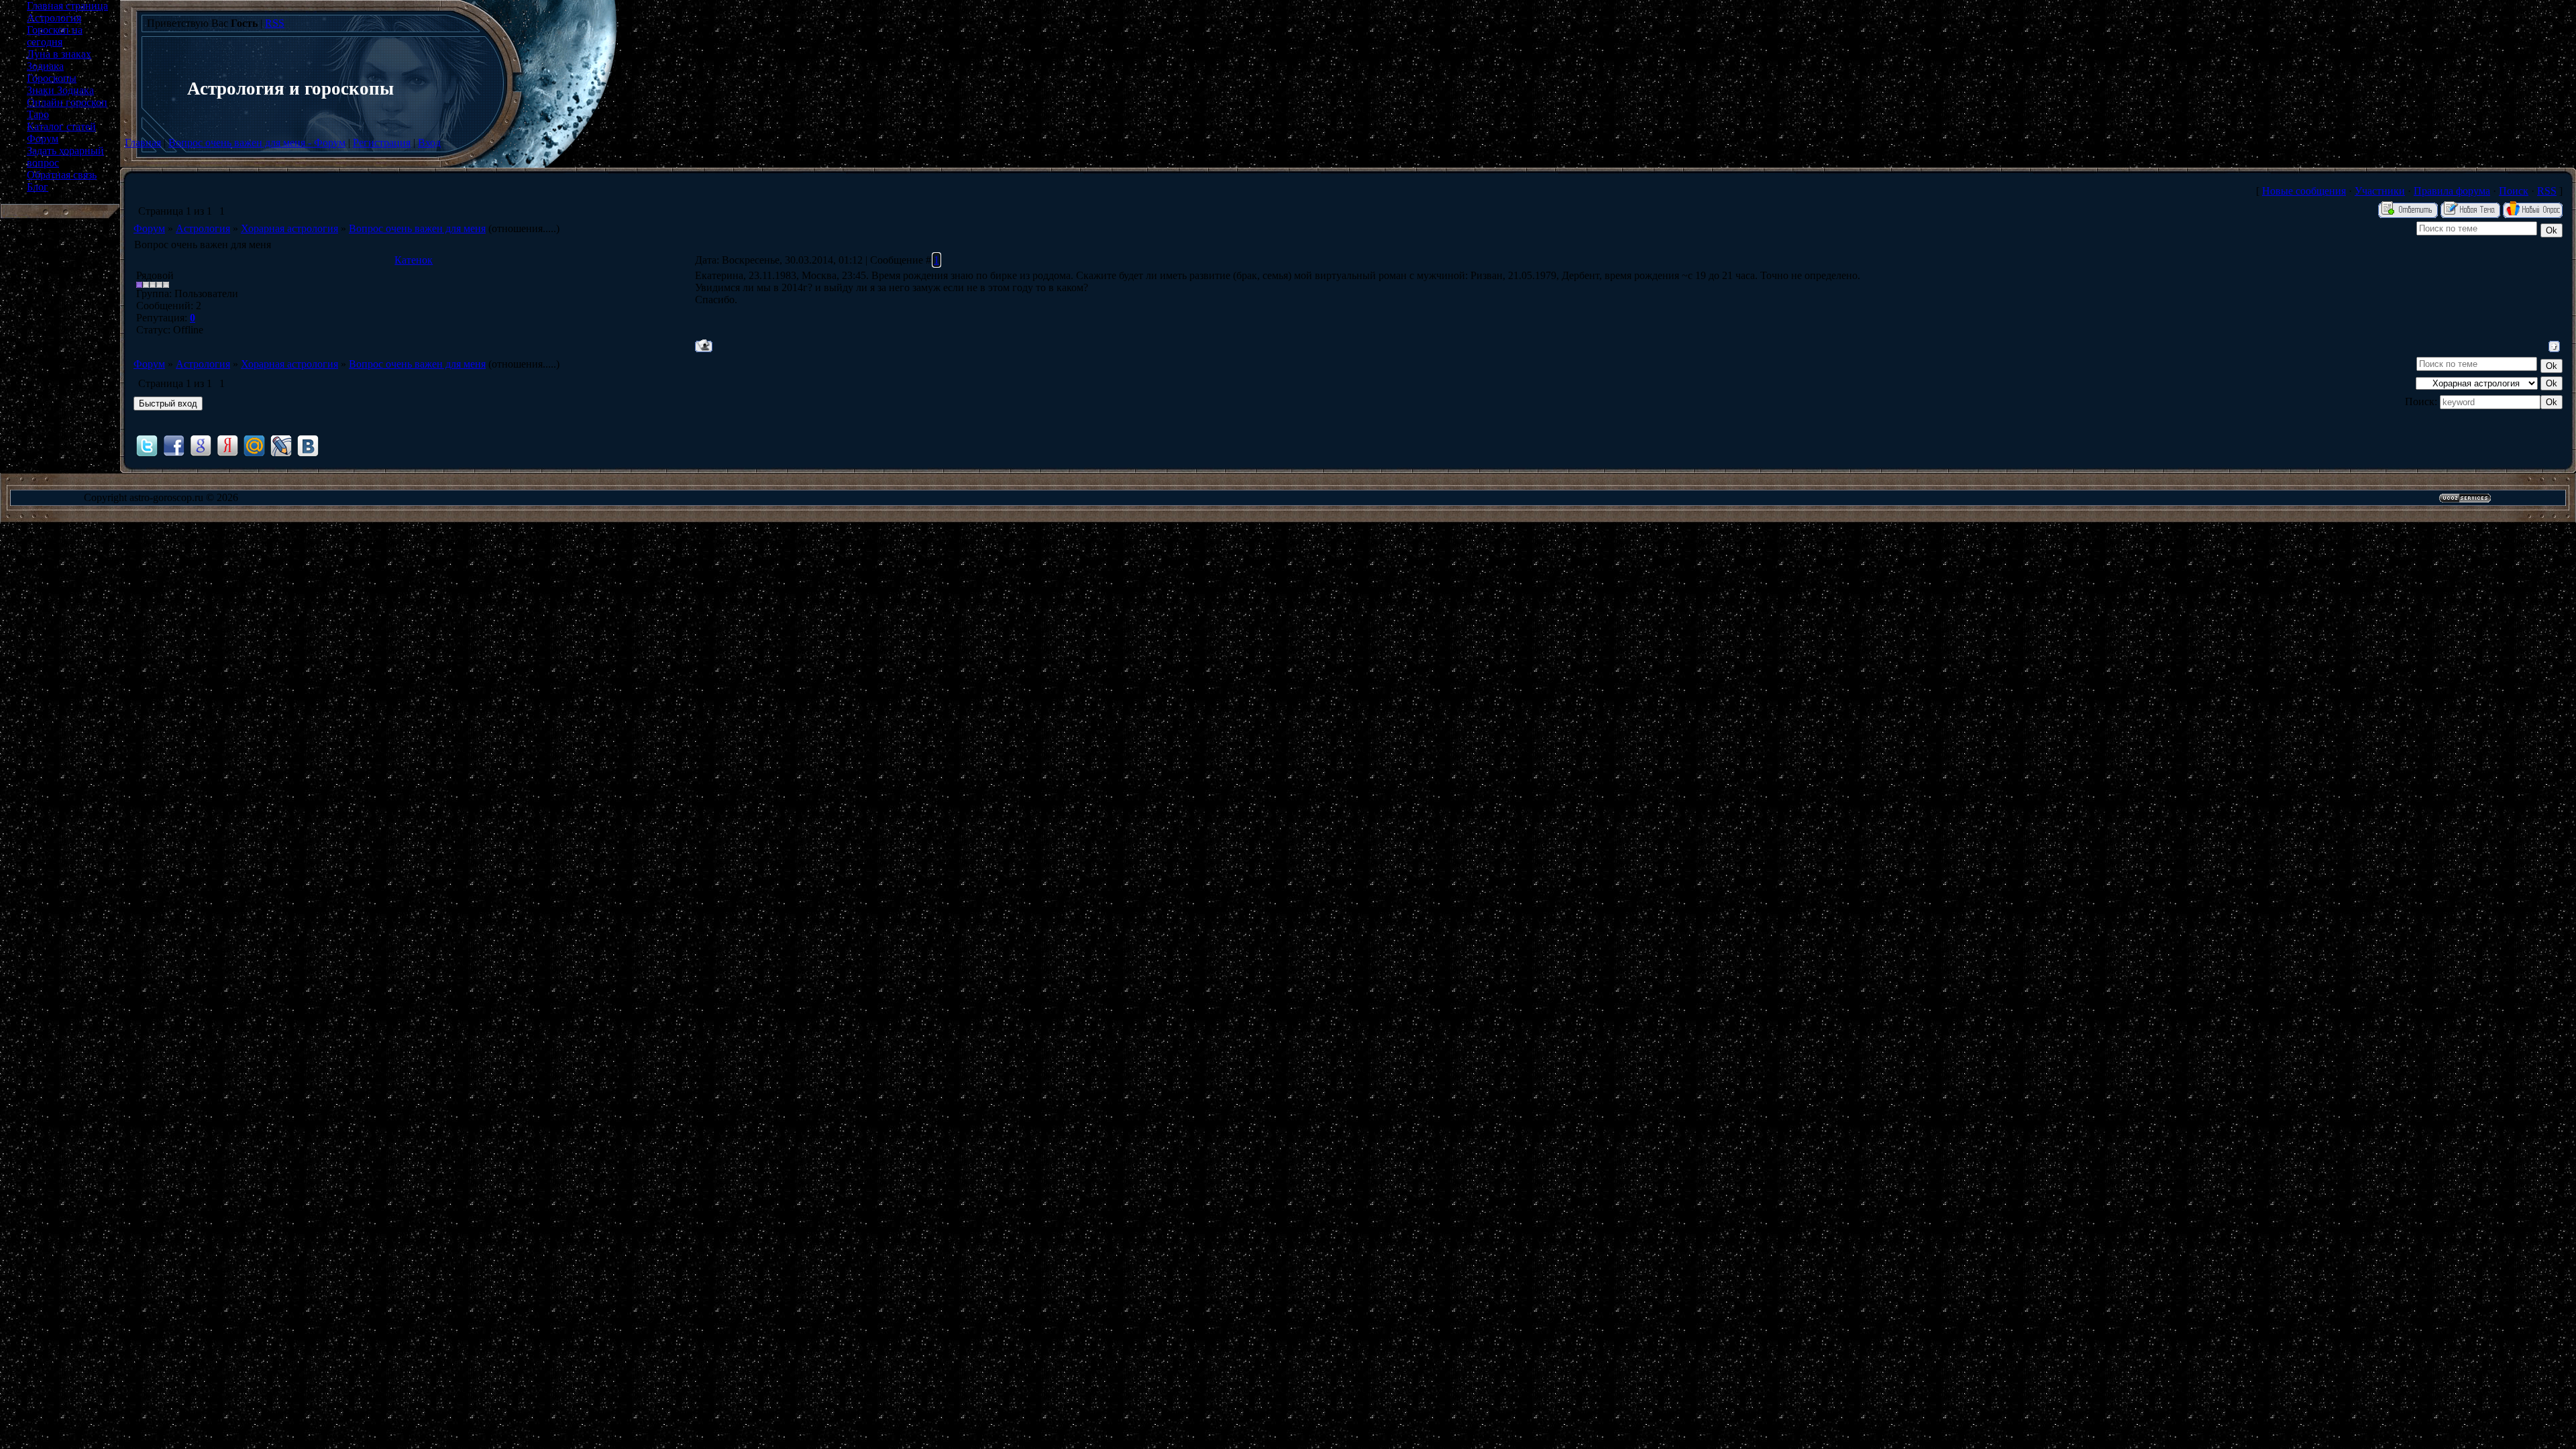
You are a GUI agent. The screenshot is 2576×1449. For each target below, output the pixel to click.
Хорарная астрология (289, 228)
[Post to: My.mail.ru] (254, 445)
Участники (2380, 191)
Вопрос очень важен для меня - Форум (257, 143)
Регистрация (382, 143)
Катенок (414, 260)
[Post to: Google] (201, 445)
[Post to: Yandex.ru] (227, 445)
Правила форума (2452, 191)
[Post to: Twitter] (147, 445)
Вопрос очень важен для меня (417, 228)
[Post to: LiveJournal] (281, 445)
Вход (429, 143)
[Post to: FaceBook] (174, 445)
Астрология (203, 228)
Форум (149, 228)
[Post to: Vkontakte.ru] (308, 445)
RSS (275, 23)
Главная (143, 143)
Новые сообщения (2304, 191)
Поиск (2514, 191)
